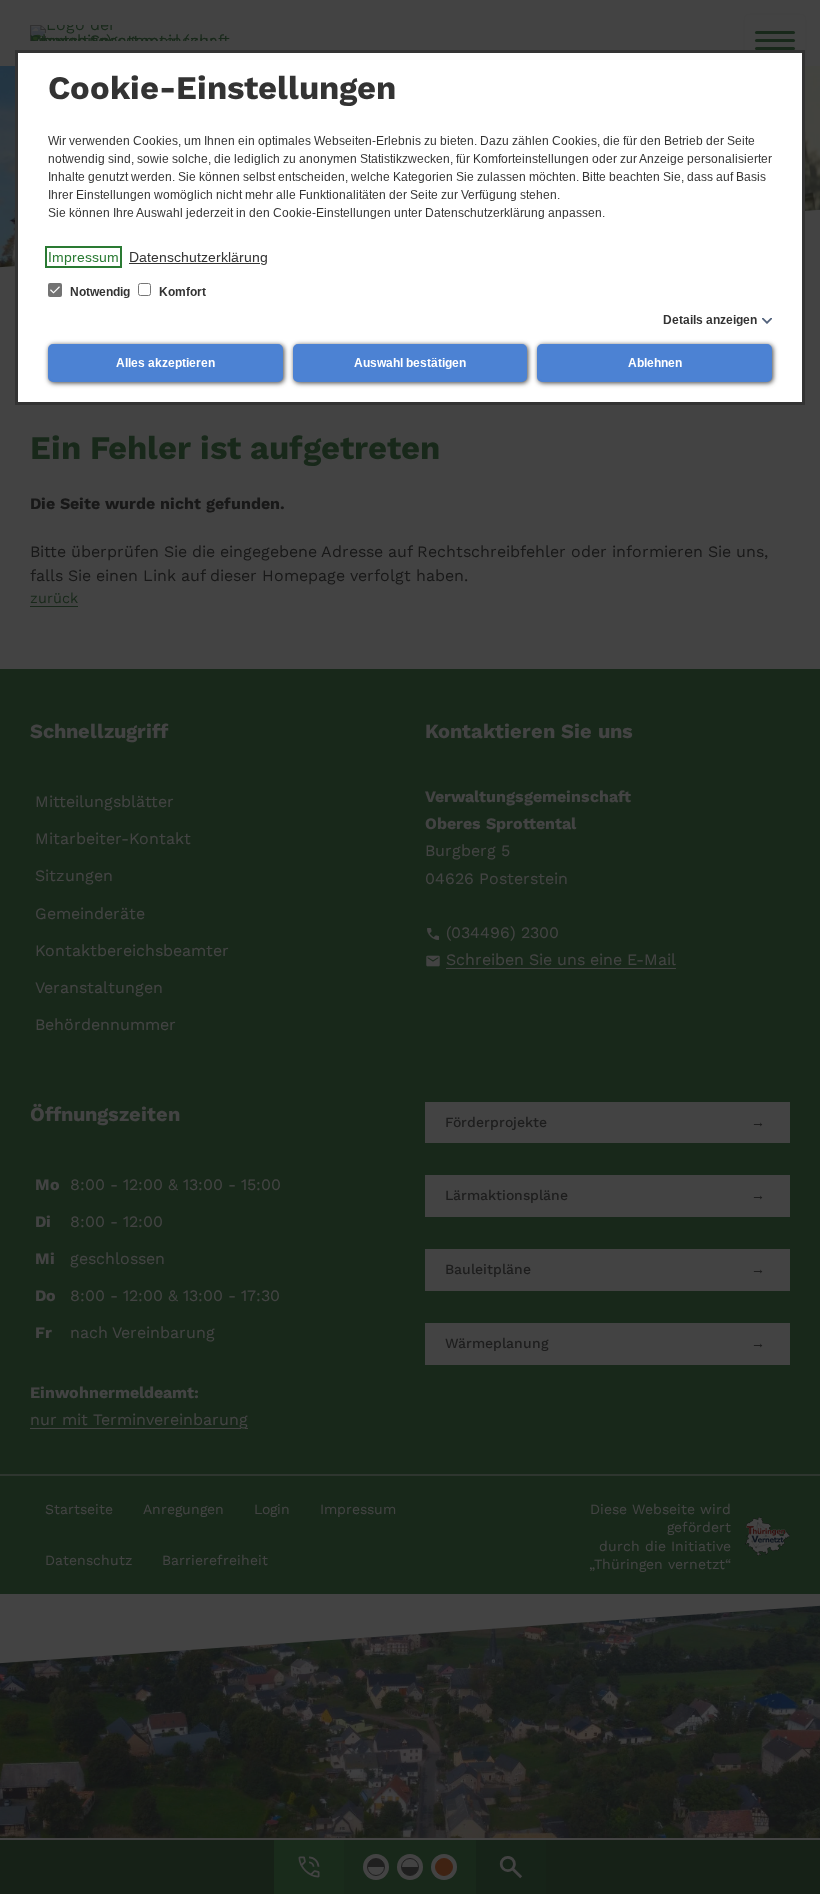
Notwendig (100, 292)
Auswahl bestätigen (410, 363)
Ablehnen (655, 363)
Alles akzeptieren (165, 363)
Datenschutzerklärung (198, 257)
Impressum (83, 257)
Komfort (181, 292)
